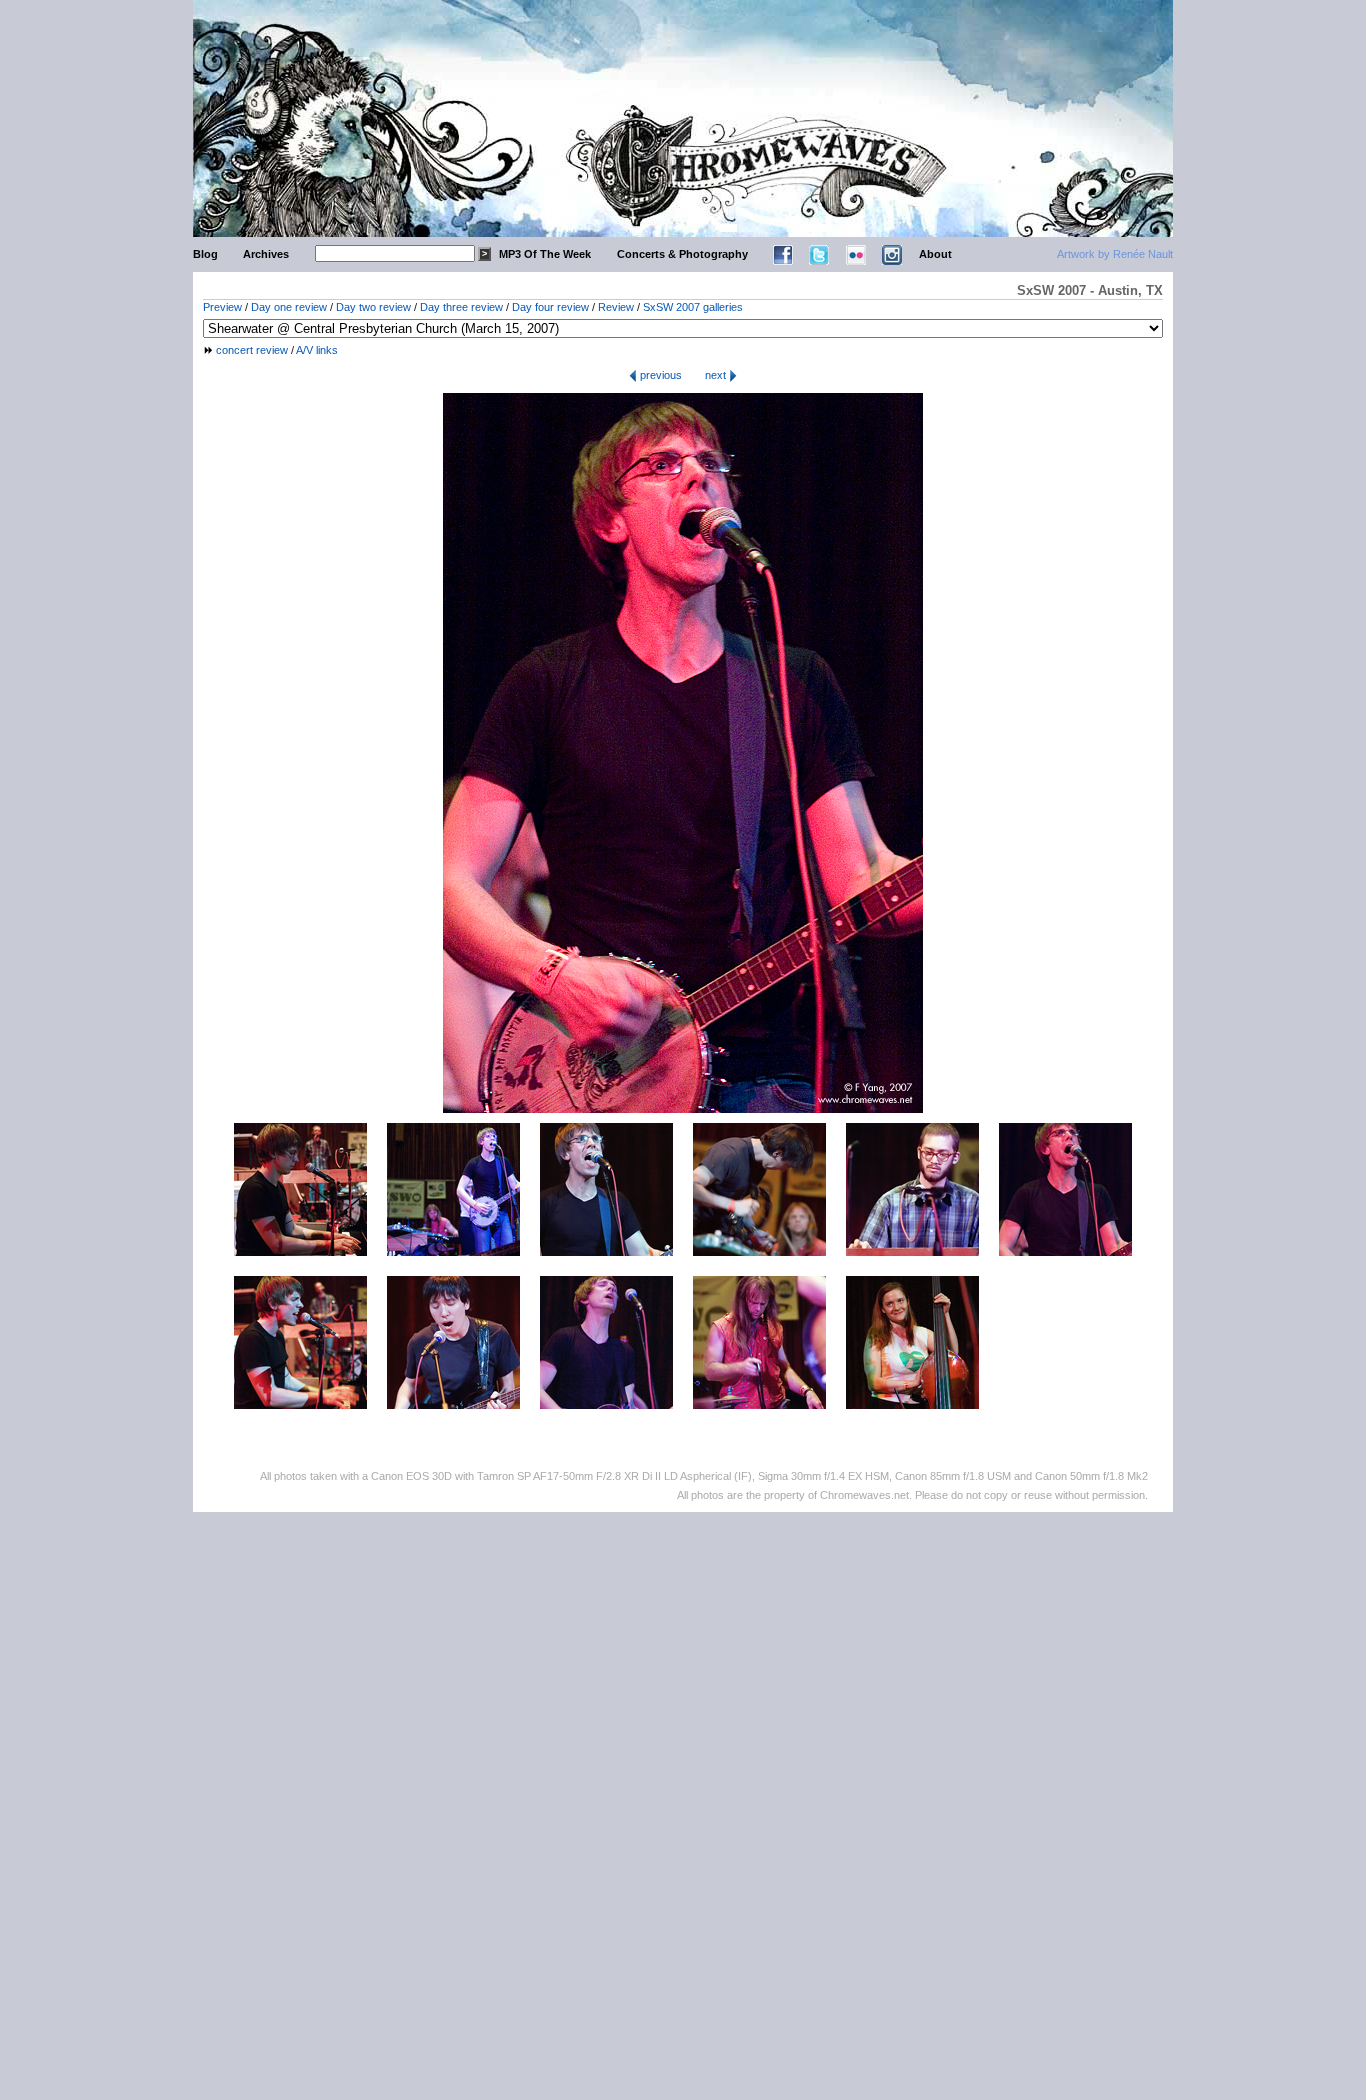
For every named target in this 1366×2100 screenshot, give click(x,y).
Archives (266, 254)
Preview (222, 307)
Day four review (550, 307)
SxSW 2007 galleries (693, 307)
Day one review (289, 307)
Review (616, 307)
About (935, 254)
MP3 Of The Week (545, 254)
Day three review (461, 307)
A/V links (317, 350)
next (717, 375)
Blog (205, 254)
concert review (252, 350)
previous (659, 375)
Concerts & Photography (682, 254)
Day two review (373, 307)
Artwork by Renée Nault (1115, 254)
